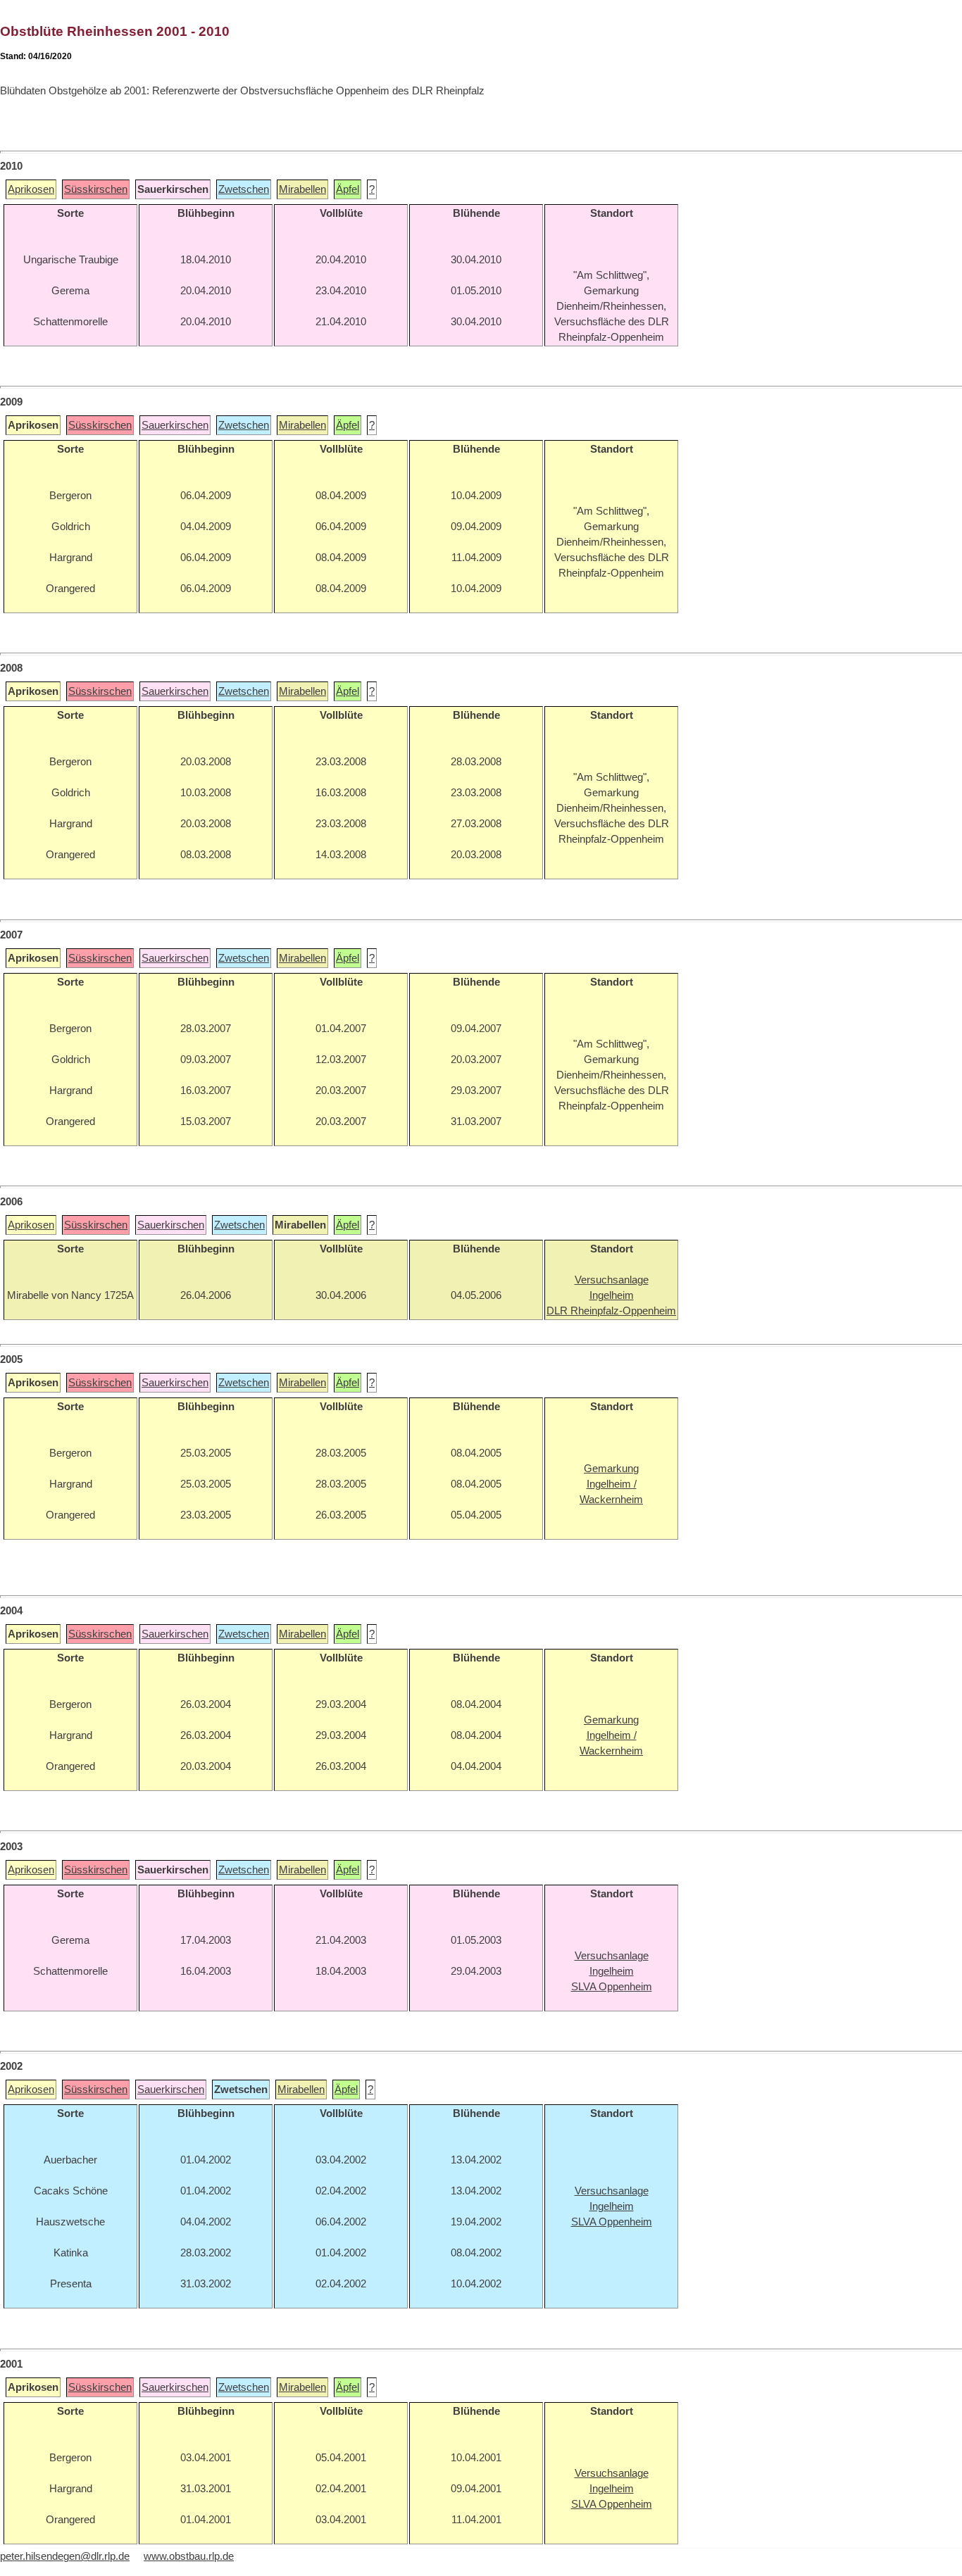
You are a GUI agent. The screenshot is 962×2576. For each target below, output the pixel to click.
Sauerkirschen (175, 425)
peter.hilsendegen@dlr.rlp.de (65, 2556)
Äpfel (348, 189)
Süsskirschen (96, 189)
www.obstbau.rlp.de (189, 2556)
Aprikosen (31, 189)
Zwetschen (244, 189)
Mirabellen (302, 189)
